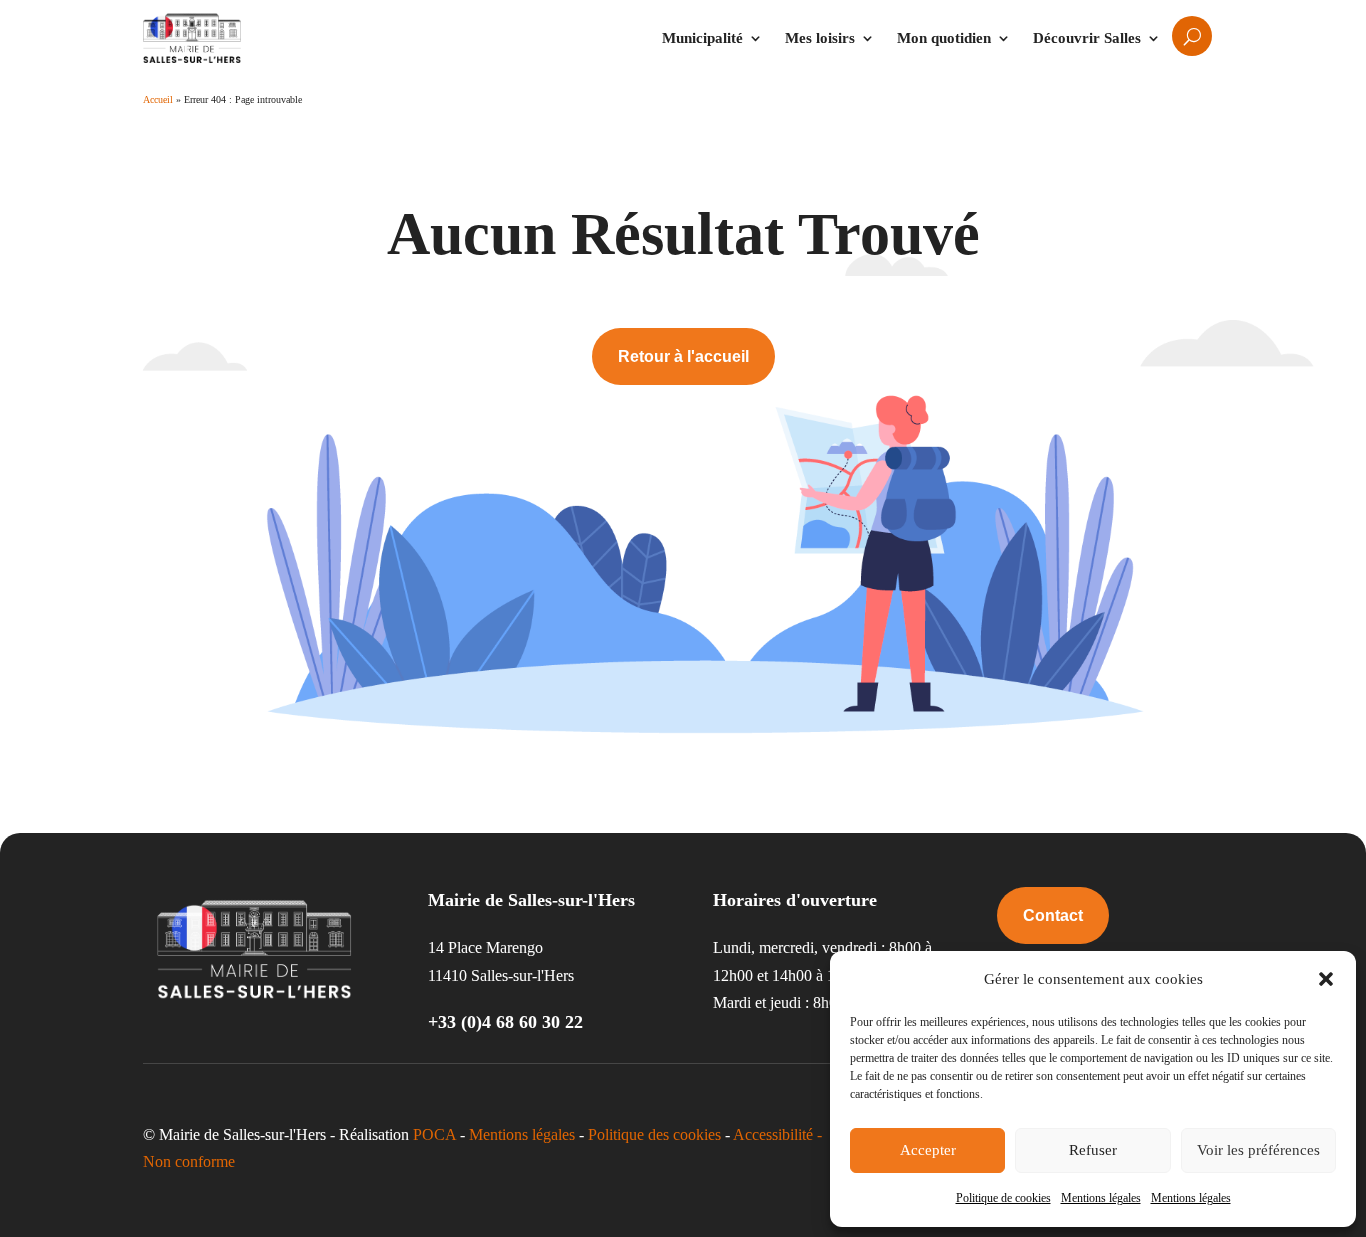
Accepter (928, 1150)
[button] (1326, 979)
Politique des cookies (654, 1134)
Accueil (158, 99)
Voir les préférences (1258, 1150)
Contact (1053, 915)
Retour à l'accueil (683, 356)
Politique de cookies (1003, 1198)
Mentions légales (1101, 1198)
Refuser (1093, 1150)
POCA (434, 1134)
